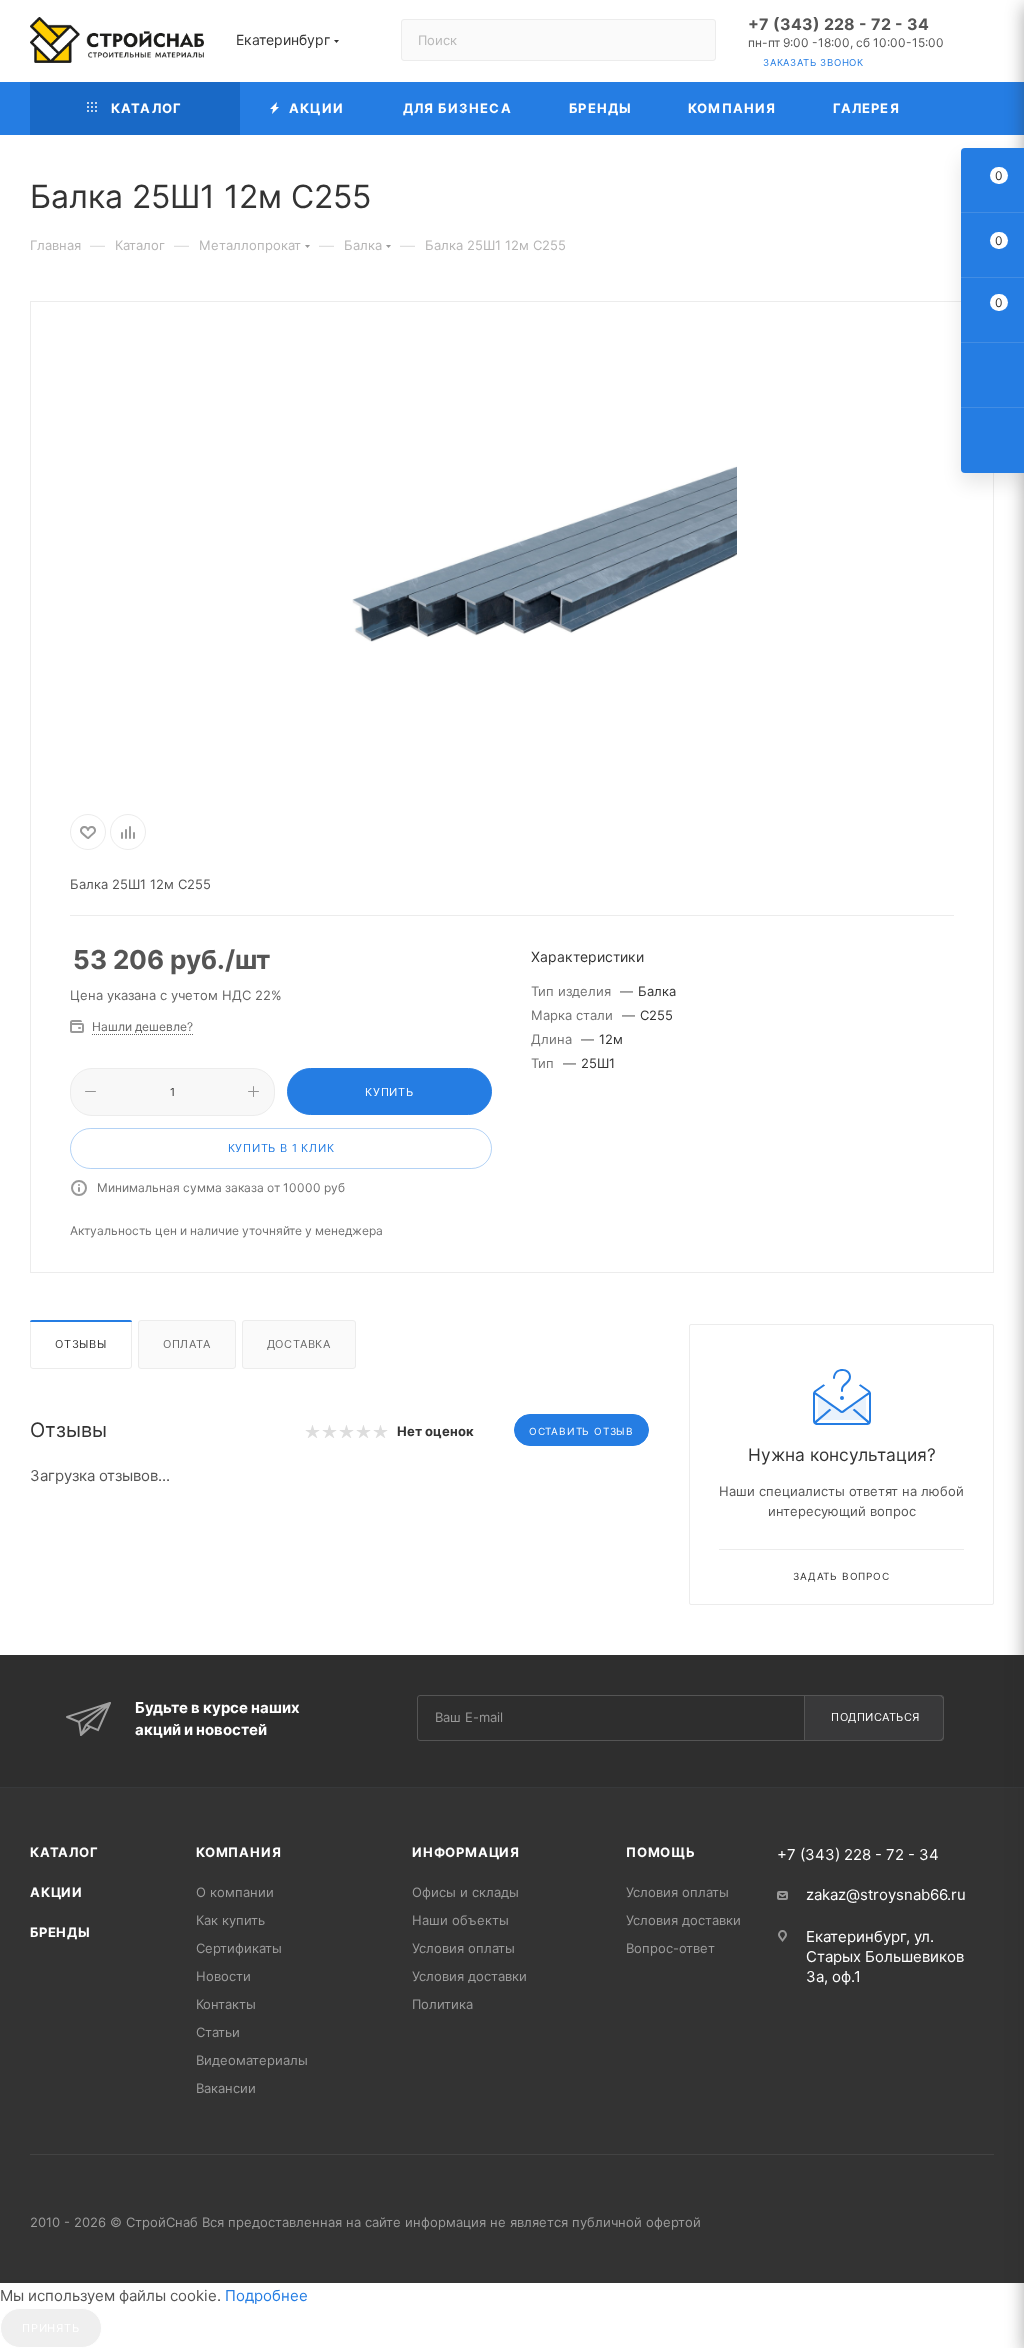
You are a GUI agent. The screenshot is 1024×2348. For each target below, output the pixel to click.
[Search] (691, 40)
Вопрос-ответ (670, 1948)
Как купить (230, 1920)
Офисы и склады (465, 1892)
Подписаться (875, 1717)
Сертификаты (239, 1948)
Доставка (299, 1344)
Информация (466, 1852)
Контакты (226, 2004)
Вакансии (226, 2088)
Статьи (218, 2032)
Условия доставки (469, 1976)
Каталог (64, 1852)
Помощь (661, 1852)
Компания (238, 1852)
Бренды (60, 1932)
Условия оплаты (463, 1948)
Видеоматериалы (252, 2060)
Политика (442, 2004)
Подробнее (266, 2295)
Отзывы (81, 1344)
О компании (235, 1892)
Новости (223, 1976)
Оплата (187, 1344)
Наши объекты (460, 1920)
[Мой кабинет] (985, 44)
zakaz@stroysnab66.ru (886, 1894)
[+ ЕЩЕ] (960, 108)
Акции (56, 1892)
